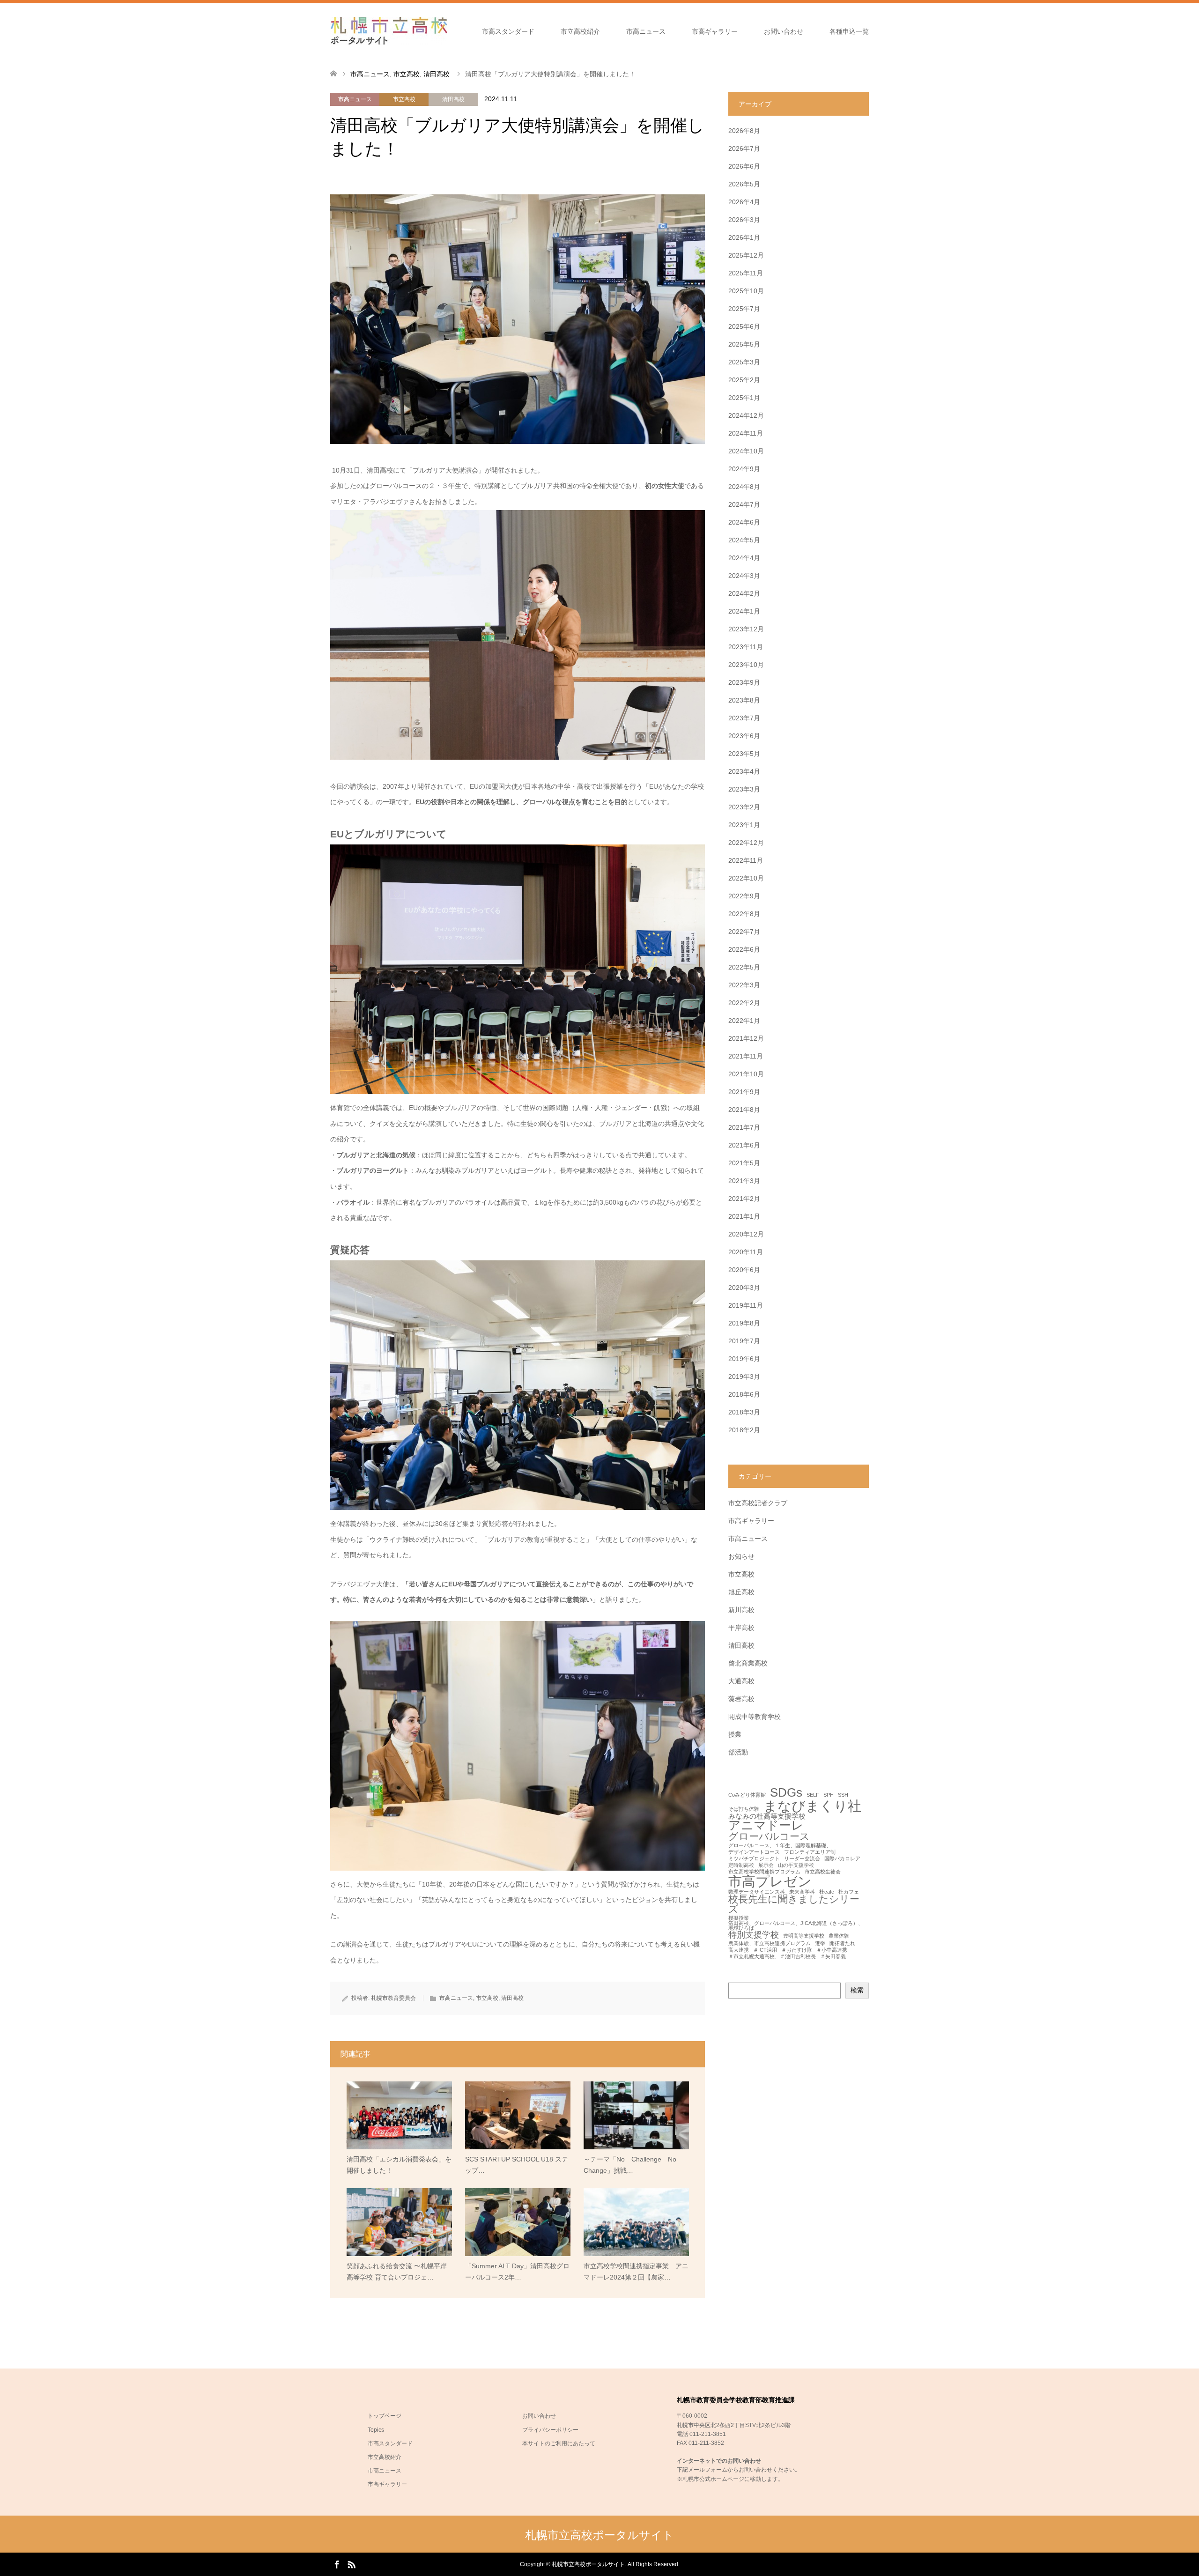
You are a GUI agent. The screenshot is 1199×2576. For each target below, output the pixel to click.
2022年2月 (744, 1003)
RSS (351, 2564)
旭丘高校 (741, 1592)
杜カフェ (849, 1892)
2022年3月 (744, 985)
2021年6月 (744, 1145)
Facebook (337, 2564)
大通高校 (741, 1681)
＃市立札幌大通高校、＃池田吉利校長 (772, 1957)
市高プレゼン (770, 1881)
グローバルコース (769, 1837)
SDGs (786, 1793)
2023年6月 (744, 736)
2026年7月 (744, 148)
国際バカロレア (842, 1859)
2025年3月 (744, 362)
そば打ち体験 (744, 1809)
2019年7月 (744, 1341)
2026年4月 (744, 202)
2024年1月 (744, 611)
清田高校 (453, 99)
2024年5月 (744, 540)
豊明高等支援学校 (804, 1936)
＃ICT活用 (765, 1950)
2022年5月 (744, 967)
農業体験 (839, 1936)
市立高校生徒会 (823, 1872)
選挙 (820, 1943)
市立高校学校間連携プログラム (764, 1872)
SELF (813, 1795)
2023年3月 (744, 789)
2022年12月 (746, 843)
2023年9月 (744, 682)
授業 (735, 1734)
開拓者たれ (842, 1943)
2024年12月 (746, 415)
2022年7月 (744, 932)
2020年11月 (746, 1252)
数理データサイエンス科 (757, 1892)
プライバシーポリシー (550, 2430)
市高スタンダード (508, 31)
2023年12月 (746, 629)
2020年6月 (744, 1270)
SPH (829, 1795)
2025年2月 (744, 380)
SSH (843, 1795)
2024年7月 (744, 504)
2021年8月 (744, 1110)
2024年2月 (744, 593)
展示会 (766, 1865)
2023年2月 (744, 807)
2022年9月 (744, 896)
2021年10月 (746, 1074)
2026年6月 (744, 166)
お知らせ (741, 1556)
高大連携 (739, 1950)
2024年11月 (746, 433)
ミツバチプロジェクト (754, 1859)
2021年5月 (744, 1163)
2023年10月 (746, 665)
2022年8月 (744, 914)
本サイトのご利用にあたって (559, 2443)
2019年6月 (744, 1359)
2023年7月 (744, 718)
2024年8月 (744, 487)
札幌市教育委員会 (393, 1998)
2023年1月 (744, 825)
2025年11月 (746, 273)
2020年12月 (746, 1234)
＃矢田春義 (833, 1957)
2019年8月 (744, 1323)
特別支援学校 (754, 1935)
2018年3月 (744, 1412)
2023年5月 (744, 754)
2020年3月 (744, 1288)
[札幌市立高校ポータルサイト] (389, 31)
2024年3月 (744, 576)
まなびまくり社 (812, 1806)
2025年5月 (744, 344)
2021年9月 (744, 1092)
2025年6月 (744, 326)
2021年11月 (746, 1056)
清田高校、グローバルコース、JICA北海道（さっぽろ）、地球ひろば (796, 1926)
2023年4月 (744, 771)
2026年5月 (744, 184)
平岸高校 (741, 1628)
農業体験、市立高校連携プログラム (770, 1943)
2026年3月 (744, 220)
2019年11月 (746, 1305)
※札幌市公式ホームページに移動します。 (730, 2479)
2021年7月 (744, 1127)
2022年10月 (746, 878)
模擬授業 (739, 1918)
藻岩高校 (741, 1699)
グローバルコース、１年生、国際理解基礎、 (780, 1846)
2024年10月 (746, 451)
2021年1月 (744, 1216)
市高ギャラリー (715, 31)
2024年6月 (744, 522)
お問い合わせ (784, 31)
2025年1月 (744, 398)
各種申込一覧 (849, 31)
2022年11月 (746, 860)
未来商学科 (802, 1892)
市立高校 (404, 99)
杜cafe (827, 1892)
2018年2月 (744, 1430)
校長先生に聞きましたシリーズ (794, 1904)
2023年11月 (746, 647)
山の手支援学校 (796, 1865)
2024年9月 (744, 469)
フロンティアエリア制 (810, 1852)
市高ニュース (646, 31)
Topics (376, 2430)
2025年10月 (746, 291)
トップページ (385, 2416)
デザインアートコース (754, 1852)
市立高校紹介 (580, 31)
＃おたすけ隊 (797, 1950)
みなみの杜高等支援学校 (767, 1816)
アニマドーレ (766, 1826)
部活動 (738, 1752)
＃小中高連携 (832, 1950)
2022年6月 (744, 949)
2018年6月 (744, 1394)
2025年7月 (744, 309)
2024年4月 (744, 558)
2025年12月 (746, 255)
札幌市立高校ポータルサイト (599, 2535)
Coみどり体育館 (747, 1795)
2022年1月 (744, 1021)
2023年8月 (744, 700)
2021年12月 (746, 1038)
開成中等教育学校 (755, 1717)
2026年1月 (744, 237)
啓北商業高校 (748, 1663)
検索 (857, 1990)
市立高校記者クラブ (758, 1503)
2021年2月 (744, 1199)
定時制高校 (741, 1865)
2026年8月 (744, 131)
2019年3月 (744, 1377)
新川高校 (741, 1610)
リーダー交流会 (802, 1859)
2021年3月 (744, 1181)
